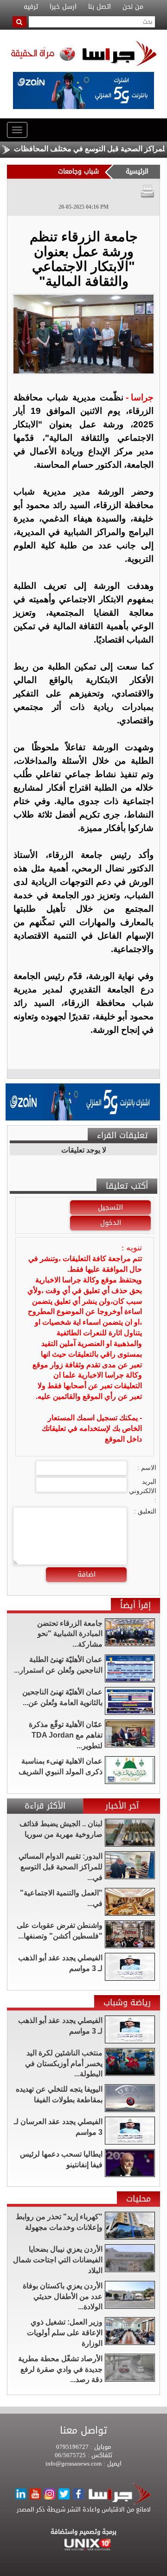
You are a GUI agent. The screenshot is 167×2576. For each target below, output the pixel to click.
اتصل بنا (100, 7)
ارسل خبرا (63, 7)
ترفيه (31, 7)
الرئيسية (137, 171)
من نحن (133, 7)
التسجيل (110, 1207)
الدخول (111, 1223)
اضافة (87, 1574)
